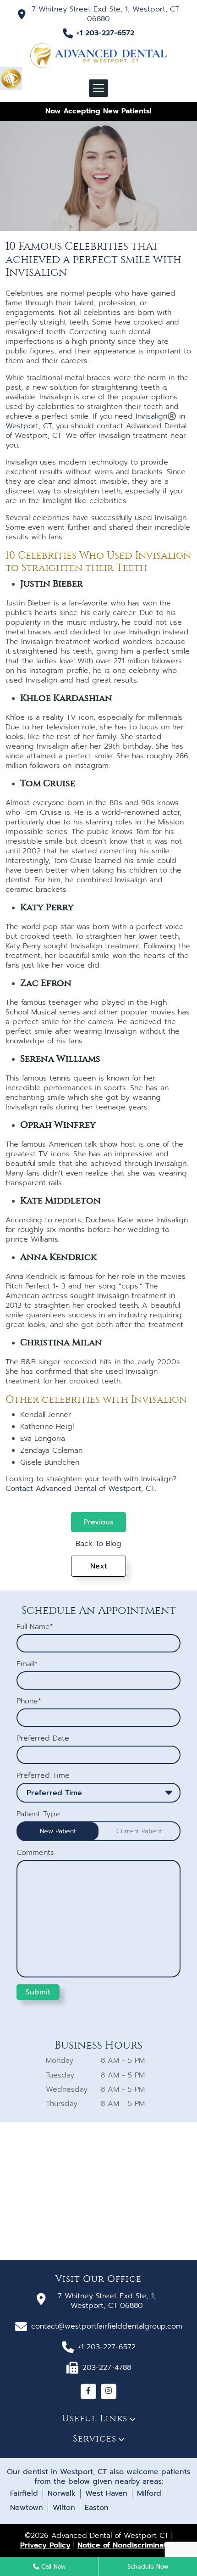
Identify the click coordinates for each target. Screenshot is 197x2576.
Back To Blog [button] (98, 1544)
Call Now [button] (52, 2567)
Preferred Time (43, 1776)
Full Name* (35, 1627)
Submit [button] (38, 1992)
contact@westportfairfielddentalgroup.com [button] (107, 2326)
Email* (27, 1664)
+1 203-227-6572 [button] (105, 33)
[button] (11, 78)
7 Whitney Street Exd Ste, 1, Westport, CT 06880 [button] (105, 14)
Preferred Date (43, 1739)
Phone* (29, 1701)
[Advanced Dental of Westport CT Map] (98, 2191)
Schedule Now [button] (148, 2567)
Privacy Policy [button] (45, 2545)
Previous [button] (98, 1522)
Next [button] (99, 1566)
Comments (35, 1853)
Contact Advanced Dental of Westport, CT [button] (80, 1489)
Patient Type (38, 1814)
